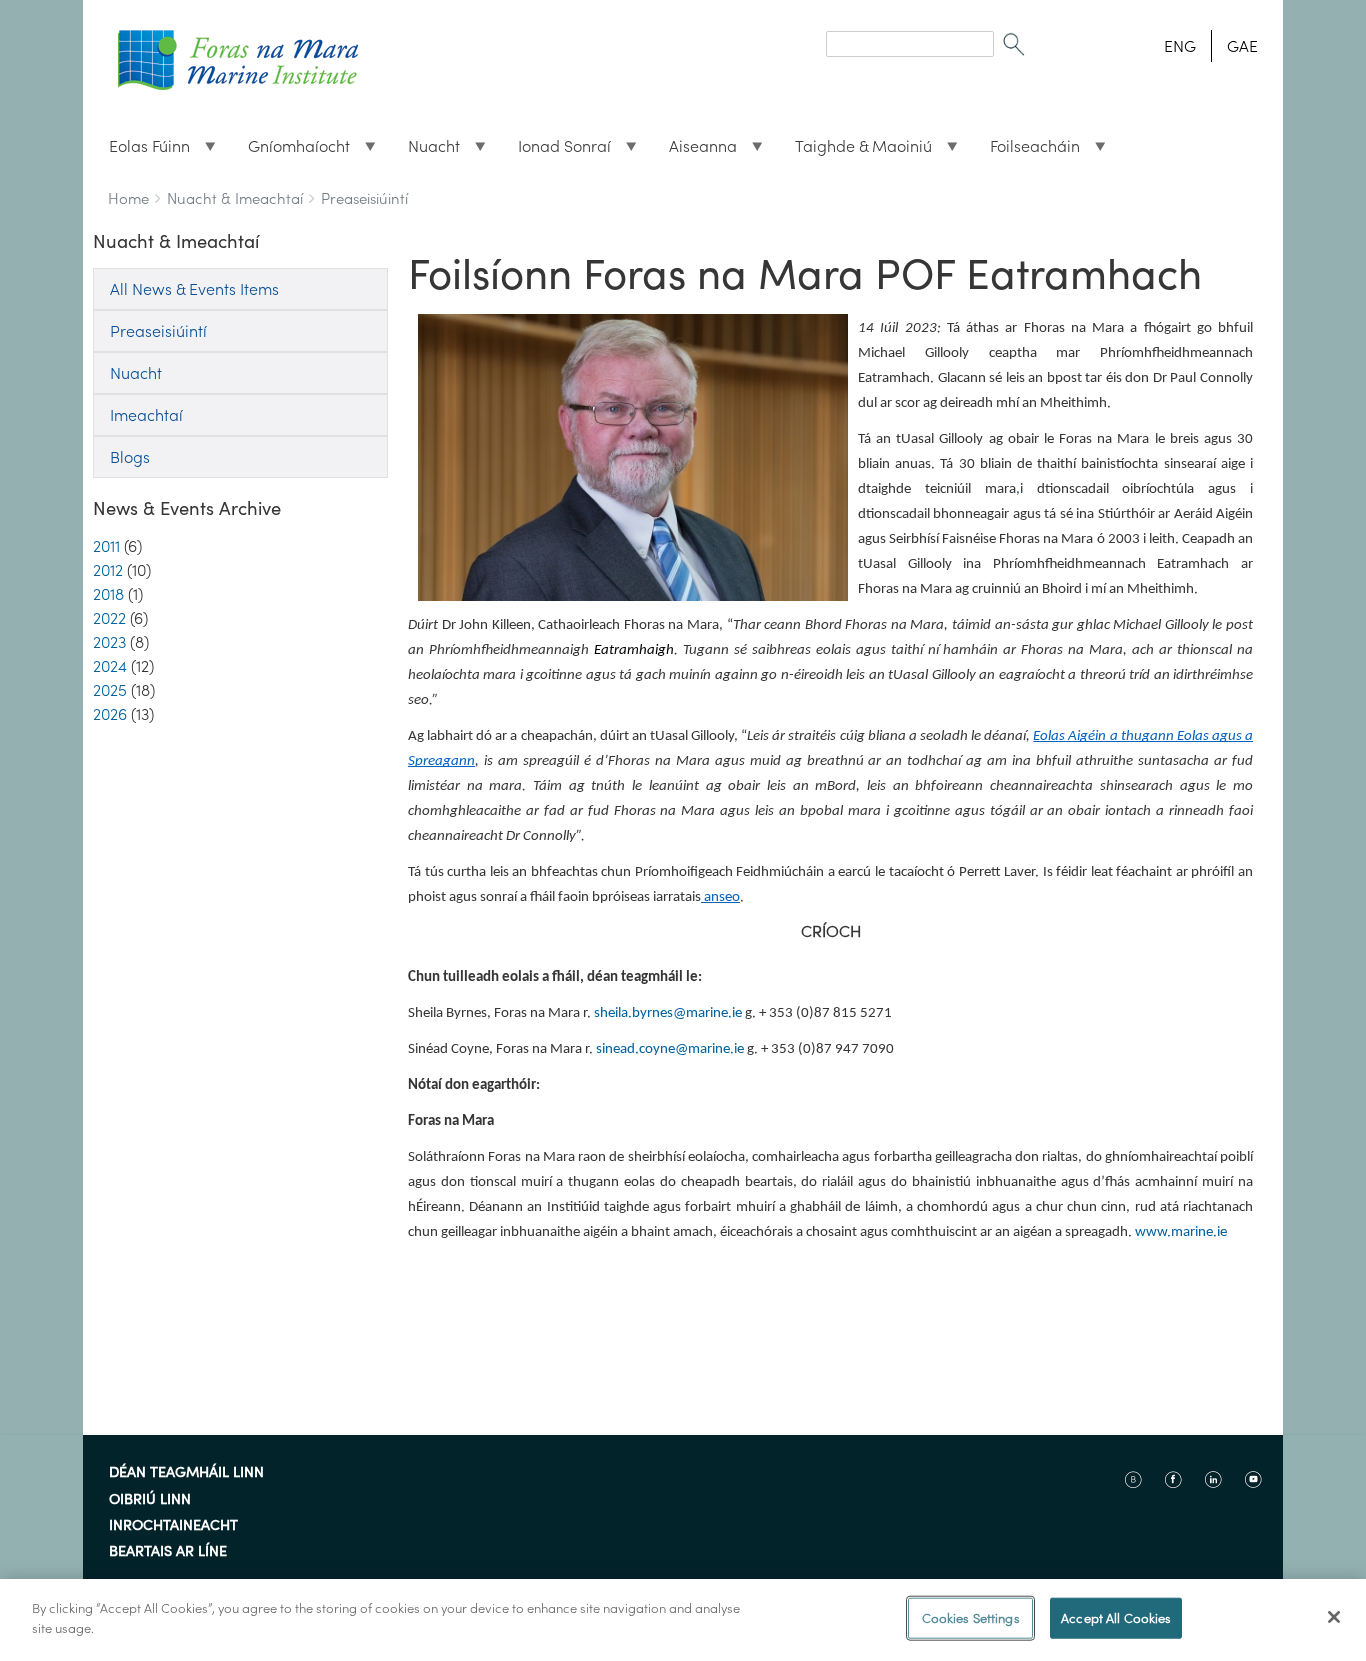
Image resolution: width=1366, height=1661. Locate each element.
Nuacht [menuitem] (426, 151)
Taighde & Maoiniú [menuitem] (855, 151)
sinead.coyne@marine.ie (670, 1049)
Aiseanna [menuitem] (695, 151)
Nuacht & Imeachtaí (235, 198)
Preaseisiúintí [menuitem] (158, 331)
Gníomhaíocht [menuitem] (291, 151)
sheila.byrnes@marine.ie (668, 1013)
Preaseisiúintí (364, 198)
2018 (108, 594)
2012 (108, 570)
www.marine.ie (1181, 1232)
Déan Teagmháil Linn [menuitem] (186, 1473)
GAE (1242, 46)
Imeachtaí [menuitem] (146, 415)
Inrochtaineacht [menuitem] (173, 1526)
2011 (106, 546)
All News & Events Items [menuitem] (194, 289)
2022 (109, 618)
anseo (722, 897)
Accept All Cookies (1116, 1618)
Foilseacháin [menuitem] (1027, 151)
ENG (1180, 46)
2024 (110, 666)
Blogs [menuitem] (130, 457)
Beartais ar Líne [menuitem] (168, 1552)
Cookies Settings (971, 1618)
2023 (109, 642)
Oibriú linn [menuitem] (150, 1500)
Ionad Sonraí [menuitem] (556, 151)
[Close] (1334, 1617)
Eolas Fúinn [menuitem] (141, 151)
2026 (110, 714)
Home (128, 198)
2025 (110, 690)
